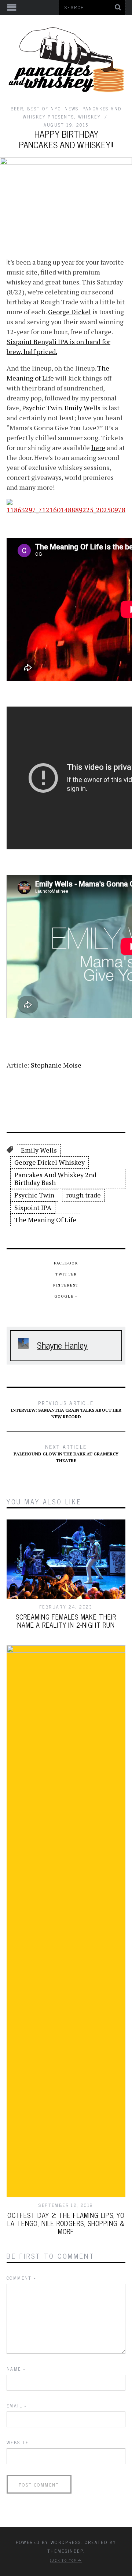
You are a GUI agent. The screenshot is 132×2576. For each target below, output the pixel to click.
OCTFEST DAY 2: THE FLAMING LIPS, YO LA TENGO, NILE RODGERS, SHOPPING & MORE (66, 2223)
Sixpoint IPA (33, 1207)
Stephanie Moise (56, 1065)
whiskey (90, 117)
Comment (22, 2278)
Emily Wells (82, 408)
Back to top (64, 2560)
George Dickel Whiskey (49, 1162)
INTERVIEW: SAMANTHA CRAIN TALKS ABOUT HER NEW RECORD (66, 1409)
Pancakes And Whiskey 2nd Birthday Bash (55, 1179)
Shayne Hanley (62, 1345)
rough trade (83, 1195)
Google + (66, 1296)
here (98, 447)
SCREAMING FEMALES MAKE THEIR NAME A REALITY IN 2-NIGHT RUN (66, 1621)
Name (16, 2369)
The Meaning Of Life (45, 1220)
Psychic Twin (42, 408)
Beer (17, 109)
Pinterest (66, 1285)
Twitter (66, 1274)
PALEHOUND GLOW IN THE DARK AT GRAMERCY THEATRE (66, 1453)
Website (18, 2442)
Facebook (66, 1263)
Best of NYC (44, 109)
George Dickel (69, 312)
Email (17, 2406)
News (72, 109)
